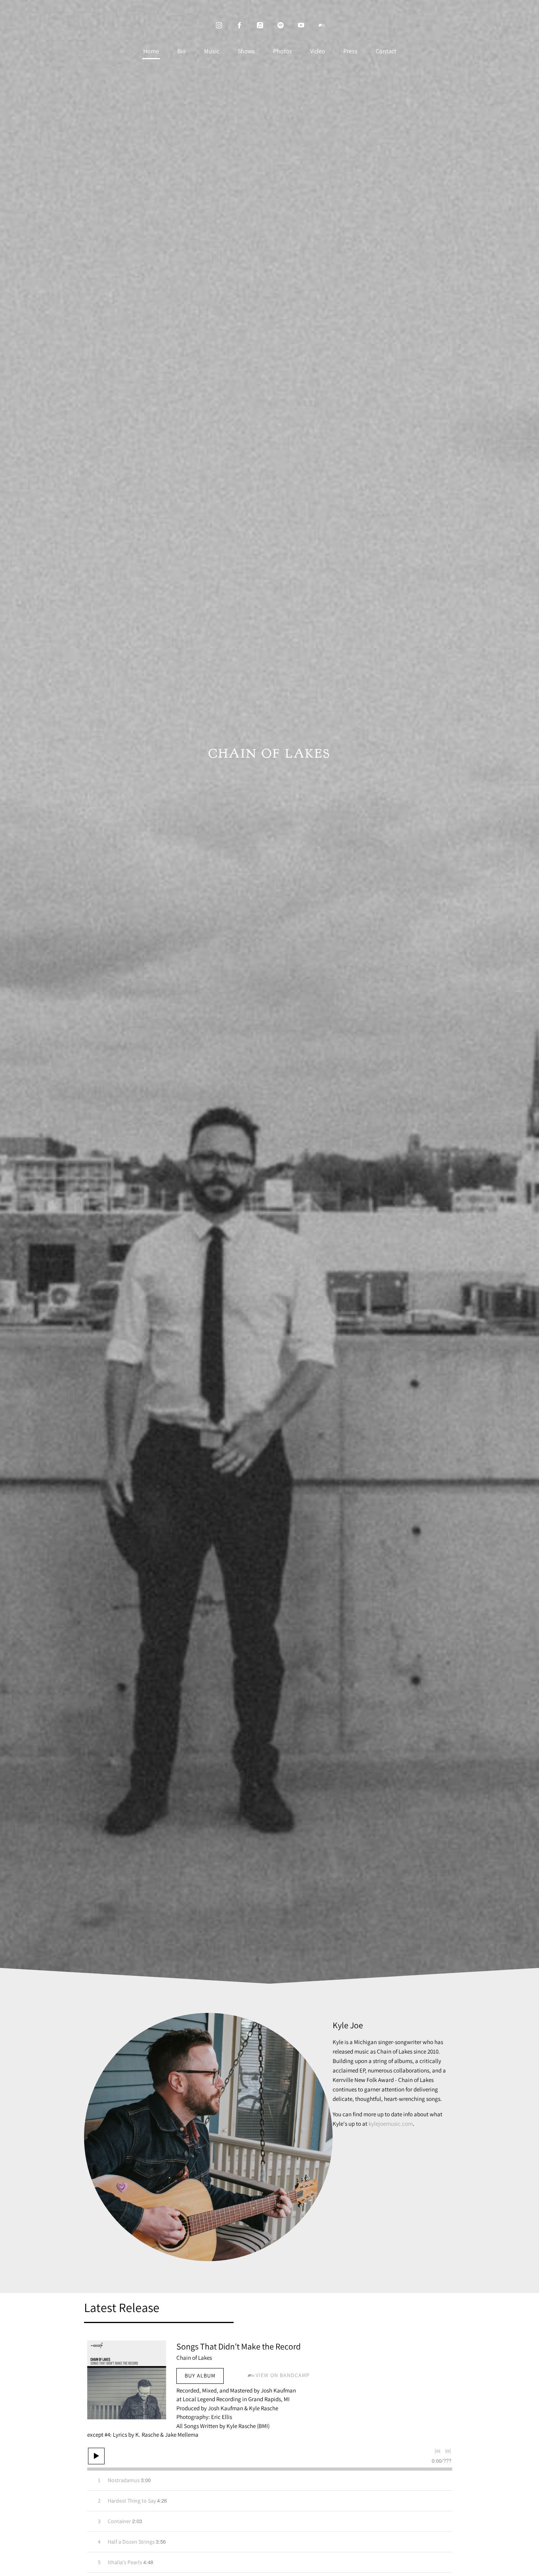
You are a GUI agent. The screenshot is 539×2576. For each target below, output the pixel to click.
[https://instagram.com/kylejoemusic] (219, 25)
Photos (283, 51)
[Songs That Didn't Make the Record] (127, 2380)
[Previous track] (438, 2451)
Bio (182, 51)
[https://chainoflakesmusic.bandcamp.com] (322, 25)
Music (212, 51)
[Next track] (448, 2451)
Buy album (200, 2376)
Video (318, 51)
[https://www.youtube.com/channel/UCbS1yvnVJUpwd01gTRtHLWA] (301, 25)
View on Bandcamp (283, 2375)
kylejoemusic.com (391, 2124)
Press (350, 51)
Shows (246, 51)
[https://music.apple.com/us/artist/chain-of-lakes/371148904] (260, 25)
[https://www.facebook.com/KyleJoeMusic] (240, 25)
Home (151, 51)
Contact (386, 51)
